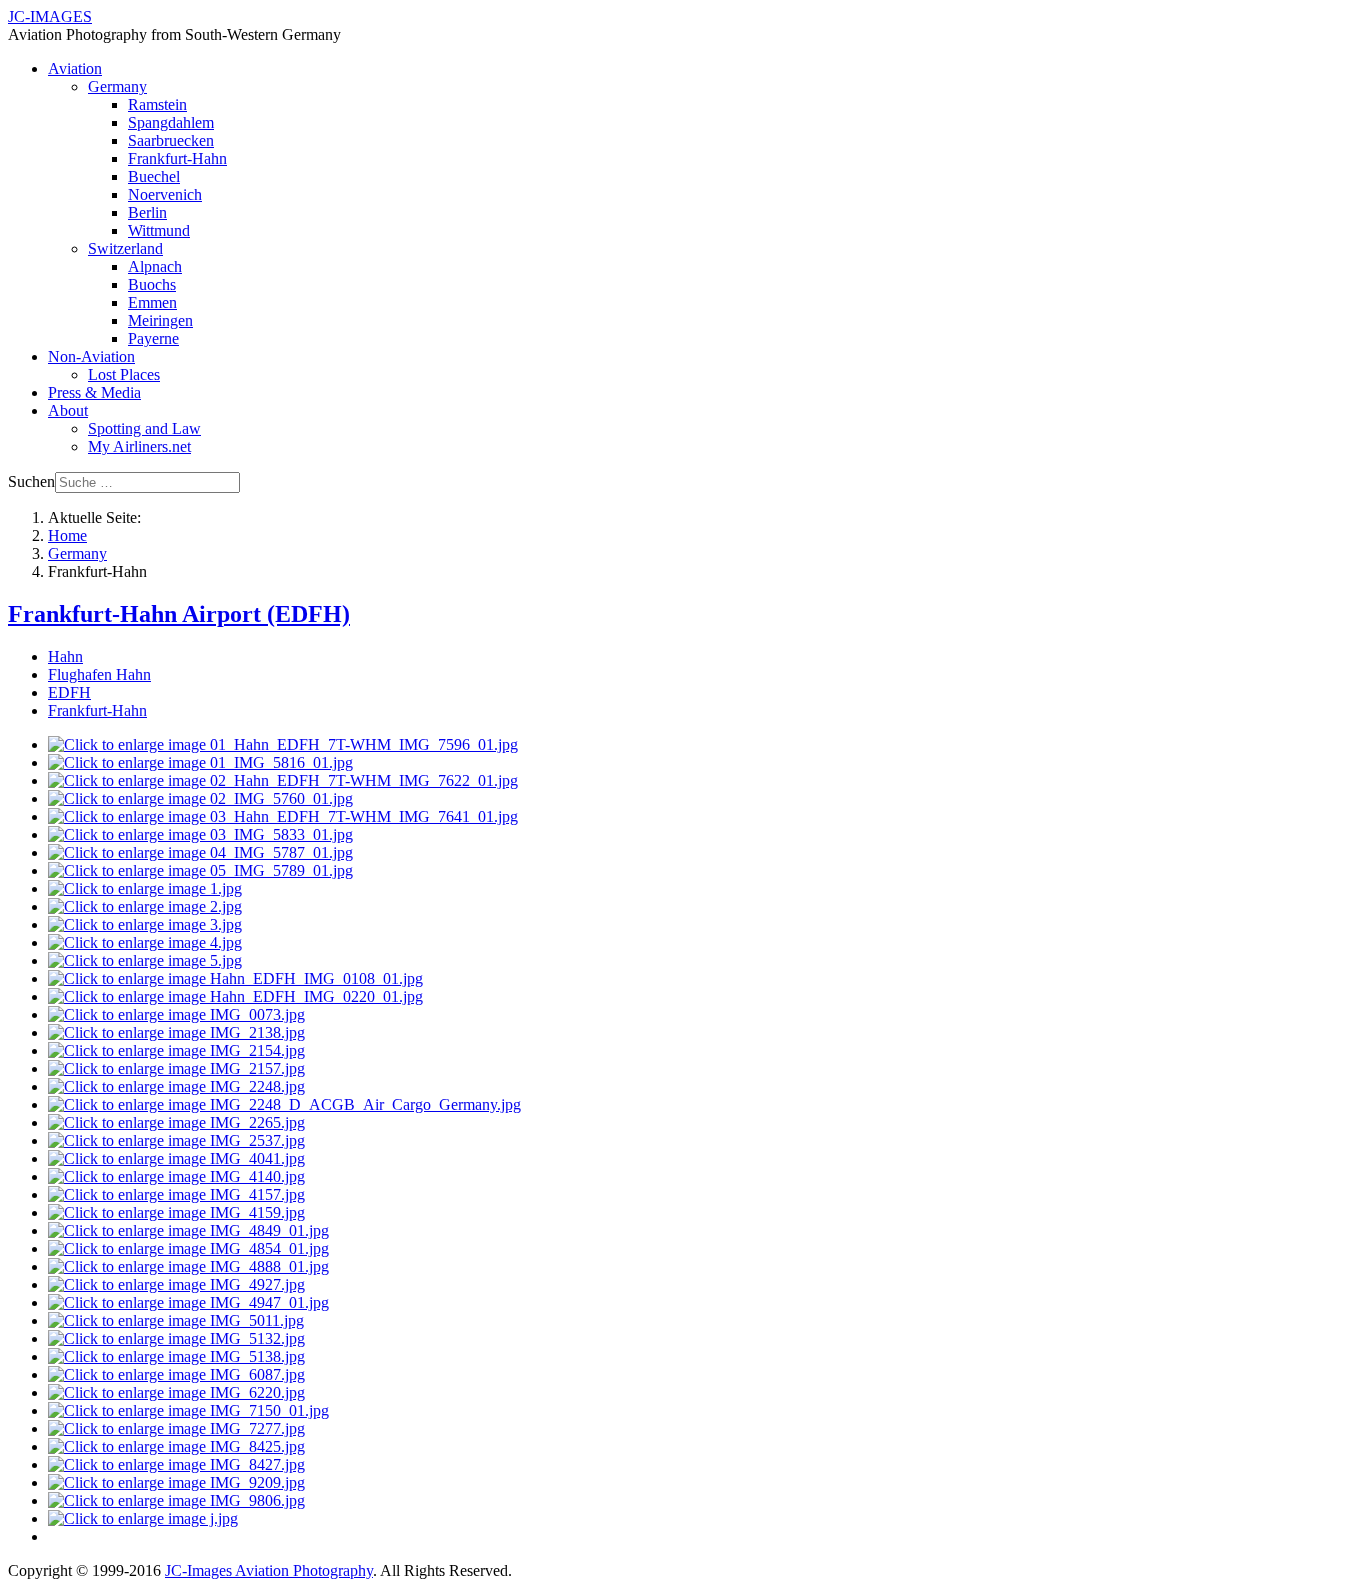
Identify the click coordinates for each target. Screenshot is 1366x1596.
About (68, 410)
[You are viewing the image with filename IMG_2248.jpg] (176, 1086)
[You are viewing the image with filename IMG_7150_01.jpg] (188, 1410)
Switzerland (125, 248)
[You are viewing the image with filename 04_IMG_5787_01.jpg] (200, 852)
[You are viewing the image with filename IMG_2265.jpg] (176, 1122)
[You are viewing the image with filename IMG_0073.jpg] (176, 1014)
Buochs (152, 284)
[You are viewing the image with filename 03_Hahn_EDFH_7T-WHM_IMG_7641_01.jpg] (283, 816)
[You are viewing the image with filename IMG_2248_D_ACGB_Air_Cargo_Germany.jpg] (284, 1104)
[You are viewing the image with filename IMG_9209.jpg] (176, 1482)
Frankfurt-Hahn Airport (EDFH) (179, 614)
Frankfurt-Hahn (177, 158)
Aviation (75, 68)
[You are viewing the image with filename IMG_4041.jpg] (176, 1158)
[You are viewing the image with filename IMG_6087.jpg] (176, 1374)
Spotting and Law (144, 428)
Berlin (147, 212)
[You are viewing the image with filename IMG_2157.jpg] (176, 1068)
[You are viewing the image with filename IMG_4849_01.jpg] (188, 1230)
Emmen (152, 302)
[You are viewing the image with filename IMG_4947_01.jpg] (188, 1302)
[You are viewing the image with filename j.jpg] (143, 1518)
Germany (117, 86)
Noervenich (165, 194)
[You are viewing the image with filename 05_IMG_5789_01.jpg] (200, 870)
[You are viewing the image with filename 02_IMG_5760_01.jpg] (200, 798)
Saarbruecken (171, 140)
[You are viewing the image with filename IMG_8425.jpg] (176, 1446)
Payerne (153, 338)
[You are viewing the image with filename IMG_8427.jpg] (176, 1464)
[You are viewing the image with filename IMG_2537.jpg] (176, 1140)
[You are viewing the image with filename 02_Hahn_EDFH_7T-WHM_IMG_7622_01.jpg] (283, 780)
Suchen (31, 481)
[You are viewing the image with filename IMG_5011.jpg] (176, 1320)
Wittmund (159, 230)
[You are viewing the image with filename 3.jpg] (145, 924)
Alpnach (155, 266)
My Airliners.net (139, 446)
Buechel (154, 176)
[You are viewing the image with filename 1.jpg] (145, 888)
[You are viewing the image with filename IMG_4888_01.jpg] (188, 1266)
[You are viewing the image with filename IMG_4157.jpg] (176, 1194)
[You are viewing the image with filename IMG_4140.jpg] (176, 1176)
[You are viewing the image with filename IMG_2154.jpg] (176, 1050)
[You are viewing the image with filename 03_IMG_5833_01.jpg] (200, 834)
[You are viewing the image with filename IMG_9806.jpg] (176, 1500)
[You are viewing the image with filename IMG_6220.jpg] (176, 1392)
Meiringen (160, 320)
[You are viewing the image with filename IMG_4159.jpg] (176, 1212)
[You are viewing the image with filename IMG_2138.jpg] (176, 1032)
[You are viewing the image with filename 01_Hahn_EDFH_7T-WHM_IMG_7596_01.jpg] (283, 744)
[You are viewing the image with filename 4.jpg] (145, 942)
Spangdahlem (171, 122)
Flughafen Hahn (99, 674)
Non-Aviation (91, 356)
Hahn (65, 656)
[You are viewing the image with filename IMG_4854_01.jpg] (188, 1248)
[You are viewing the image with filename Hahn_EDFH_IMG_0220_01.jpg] (235, 996)
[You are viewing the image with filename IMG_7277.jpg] (176, 1428)
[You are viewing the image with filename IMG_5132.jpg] (176, 1338)
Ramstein (157, 104)
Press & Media (94, 392)
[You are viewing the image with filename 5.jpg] (145, 960)
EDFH (69, 692)
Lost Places (124, 374)
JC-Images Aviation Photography (269, 1570)
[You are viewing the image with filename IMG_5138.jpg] (176, 1356)
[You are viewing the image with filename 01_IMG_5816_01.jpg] (200, 762)
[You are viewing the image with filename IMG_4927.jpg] (176, 1284)
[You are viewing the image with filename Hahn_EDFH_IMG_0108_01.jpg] (235, 978)
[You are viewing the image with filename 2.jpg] (145, 906)
